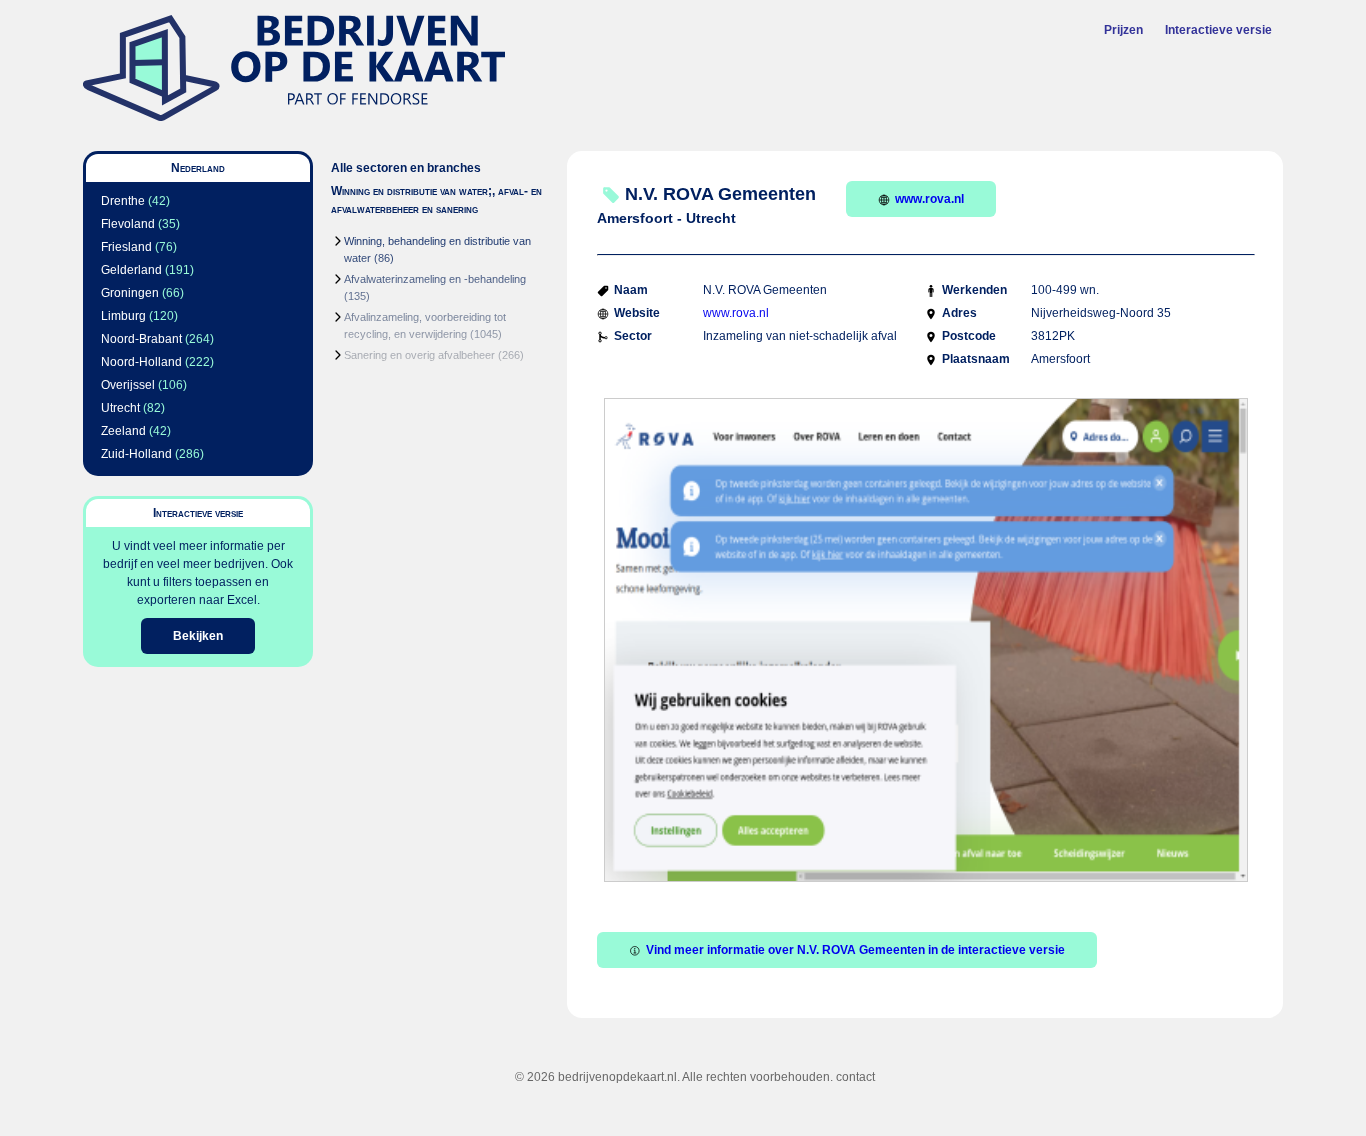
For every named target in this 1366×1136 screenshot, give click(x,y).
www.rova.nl (929, 199)
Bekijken (198, 636)
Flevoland (128, 224)
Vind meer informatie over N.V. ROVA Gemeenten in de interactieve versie (855, 950)
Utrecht (120, 408)
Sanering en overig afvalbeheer (419, 355)
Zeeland (123, 431)
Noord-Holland (141, 362)
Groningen (130, 293)
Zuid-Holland (136, 454)
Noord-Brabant (141, 339)
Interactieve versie (1218, 30)
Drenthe (123, 201)
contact (855, 1077)
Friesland (126, 247)
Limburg (123, 316)
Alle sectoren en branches (406, 168)
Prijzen (1123, 30)
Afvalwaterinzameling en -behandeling (435, 279)
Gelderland (131, 270)
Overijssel (128, 385)
